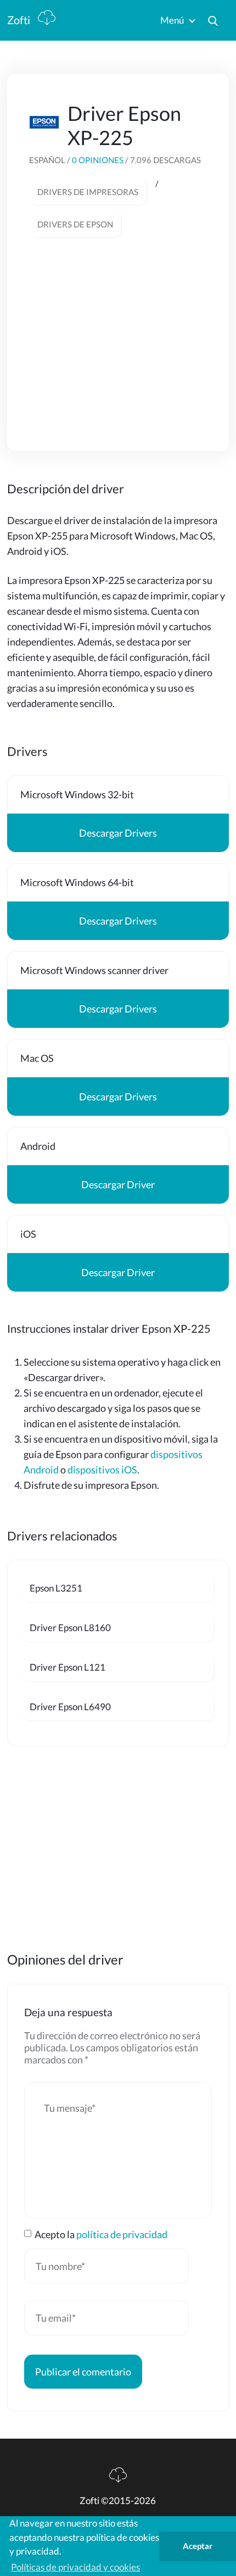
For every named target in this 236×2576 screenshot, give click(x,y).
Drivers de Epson (75, 224)
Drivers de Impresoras (88, 192)
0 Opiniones (99, 160)
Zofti (20, 20)
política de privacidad (122, 2234)
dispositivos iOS (102, 1470)
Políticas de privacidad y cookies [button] (75, 2567)
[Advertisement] (118, 331)
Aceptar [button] (198, 2546)
